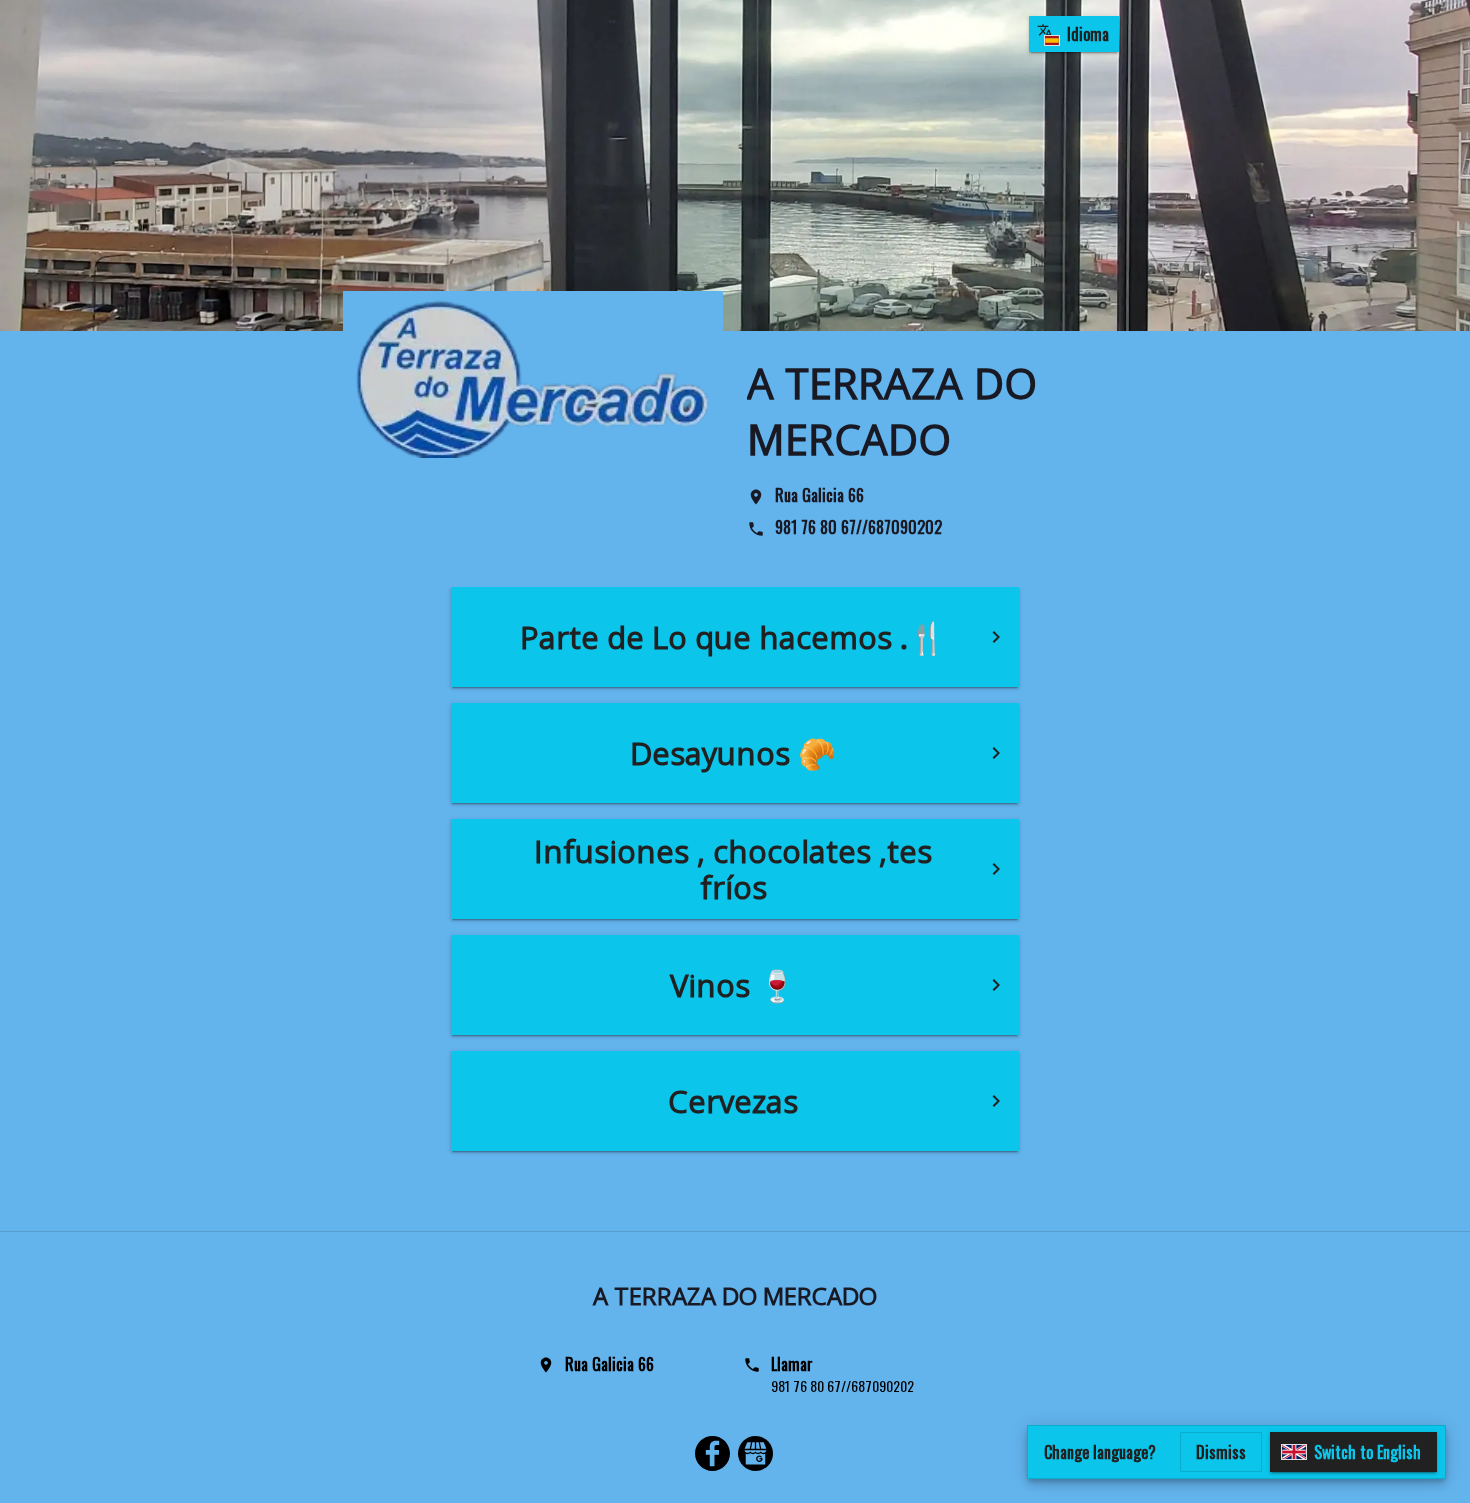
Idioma (1088, 34)
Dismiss (1221, 1452)
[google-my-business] (755, 1456)
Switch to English (1367, 1452)
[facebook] (712, 1456)
